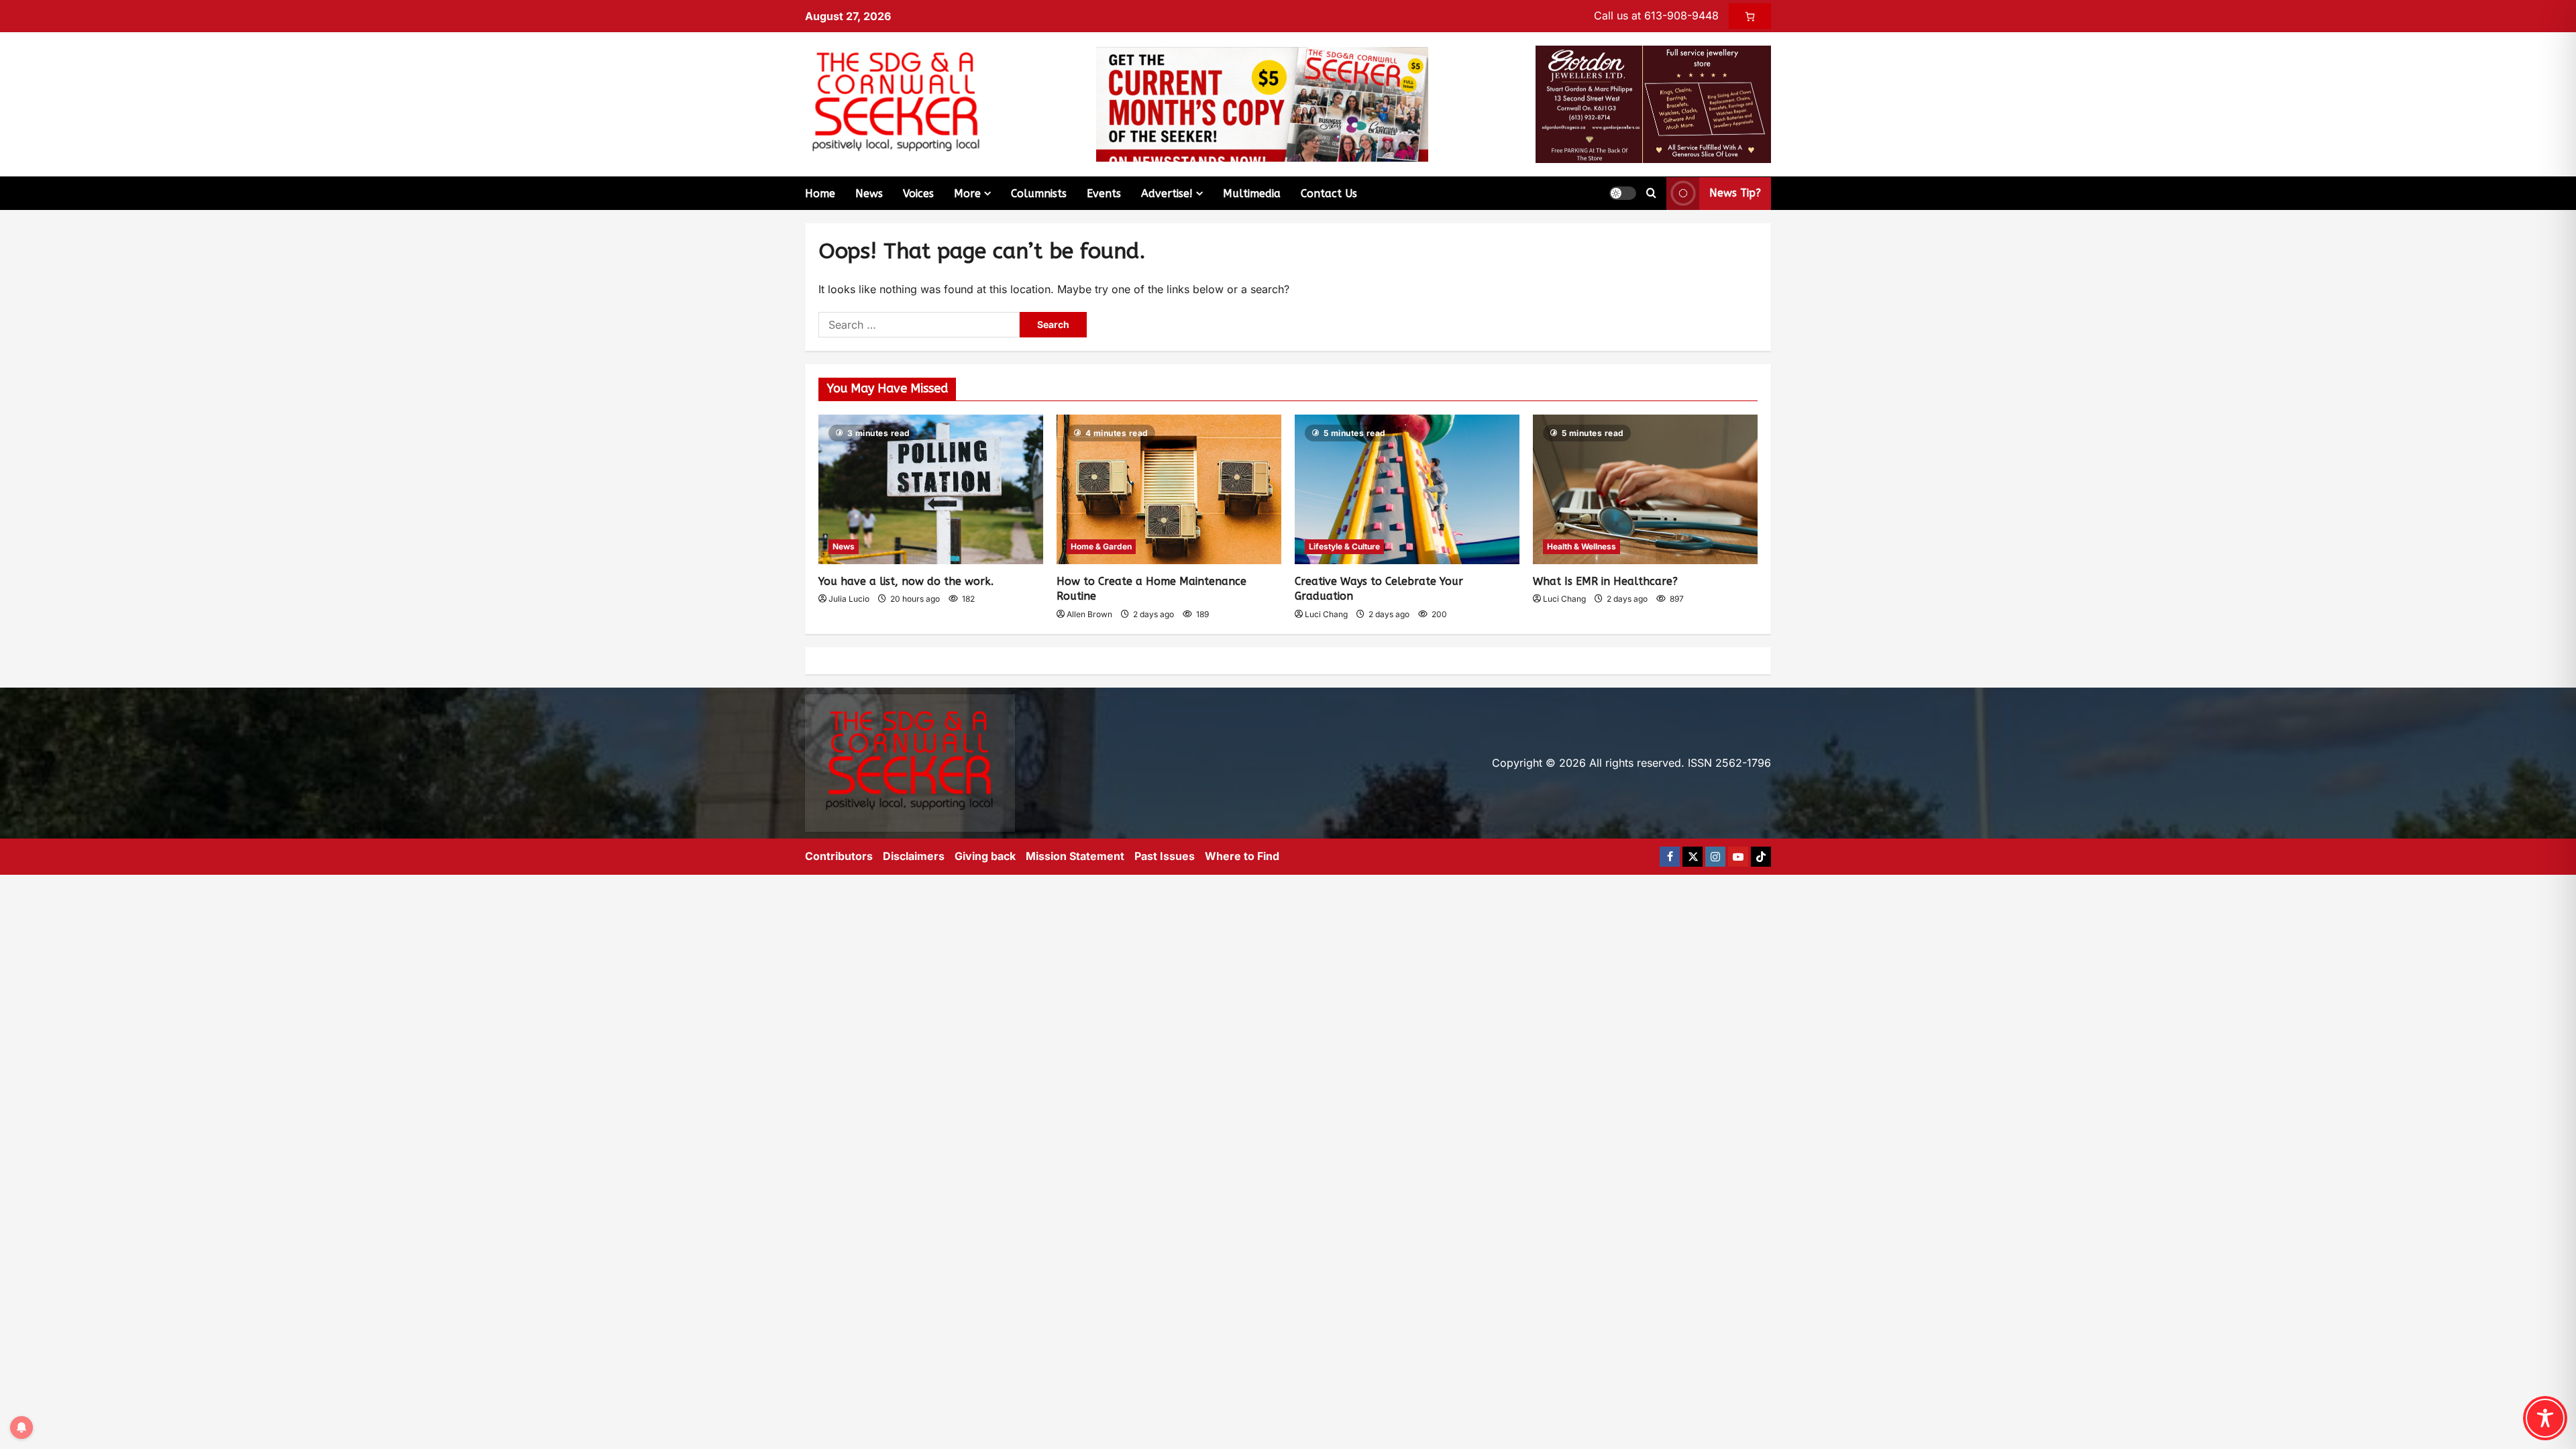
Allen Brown (1089, 614)
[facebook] (1670, 857)
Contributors (839, 856)
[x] (1693, 857)
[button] (1623, 193)
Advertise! (1167, 194)
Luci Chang (1326, 614)
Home (820, 194)
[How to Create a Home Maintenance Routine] (1169, 489)
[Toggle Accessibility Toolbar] (2545, 1418)
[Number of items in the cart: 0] (1750, 16)
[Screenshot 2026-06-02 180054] (1653, 103)
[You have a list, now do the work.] (931, 489)
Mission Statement (1075, 856)
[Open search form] (1651, 193)
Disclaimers (914, 856)
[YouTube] (1738, 857)
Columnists (1039, 194)
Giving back (985, 856)
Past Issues (1165, 856)
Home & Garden (1101, 546)
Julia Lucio (849, 599)
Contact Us (1329, 194)
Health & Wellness (1581, 546)
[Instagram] (1715, 857)
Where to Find (1242, 856)
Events (1104, 194)
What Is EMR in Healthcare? (1605, 581)
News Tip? (1735, 193)
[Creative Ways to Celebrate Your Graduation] (1407, 489)
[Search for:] (919, 325)
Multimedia (1252, 194)
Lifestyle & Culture (1344, 546)
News (869, 194)
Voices (918, 194)
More (967, 194)
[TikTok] (1761, 857)
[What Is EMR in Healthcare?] (1645, 489)
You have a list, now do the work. (906, 581)
